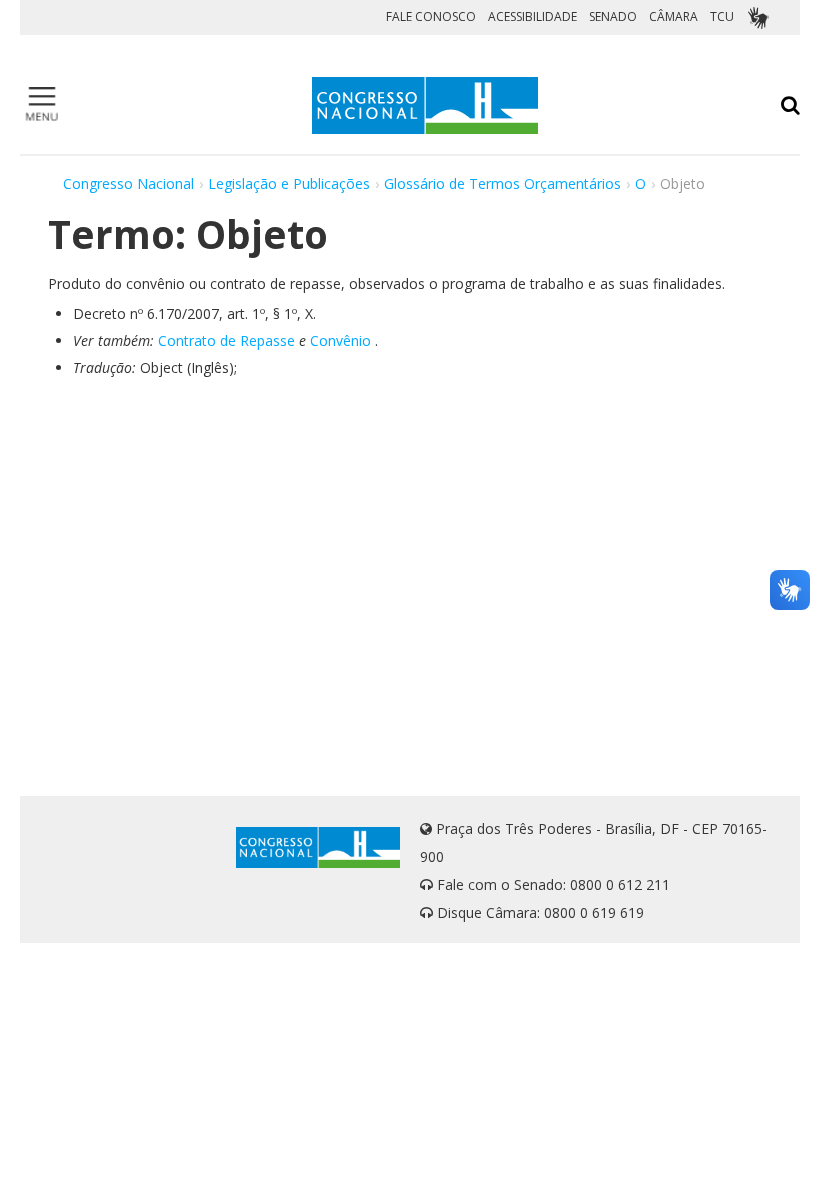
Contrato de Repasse (226, 340)
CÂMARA (673, 16)
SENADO (613, 16)
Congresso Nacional (128, 183)
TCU (722, 16)
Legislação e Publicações (289, 183)
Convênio (340, 340)
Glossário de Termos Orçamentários (502, 183)
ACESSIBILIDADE (532, 16)
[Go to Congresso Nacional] (425, 105)
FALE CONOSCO (431, 16)
